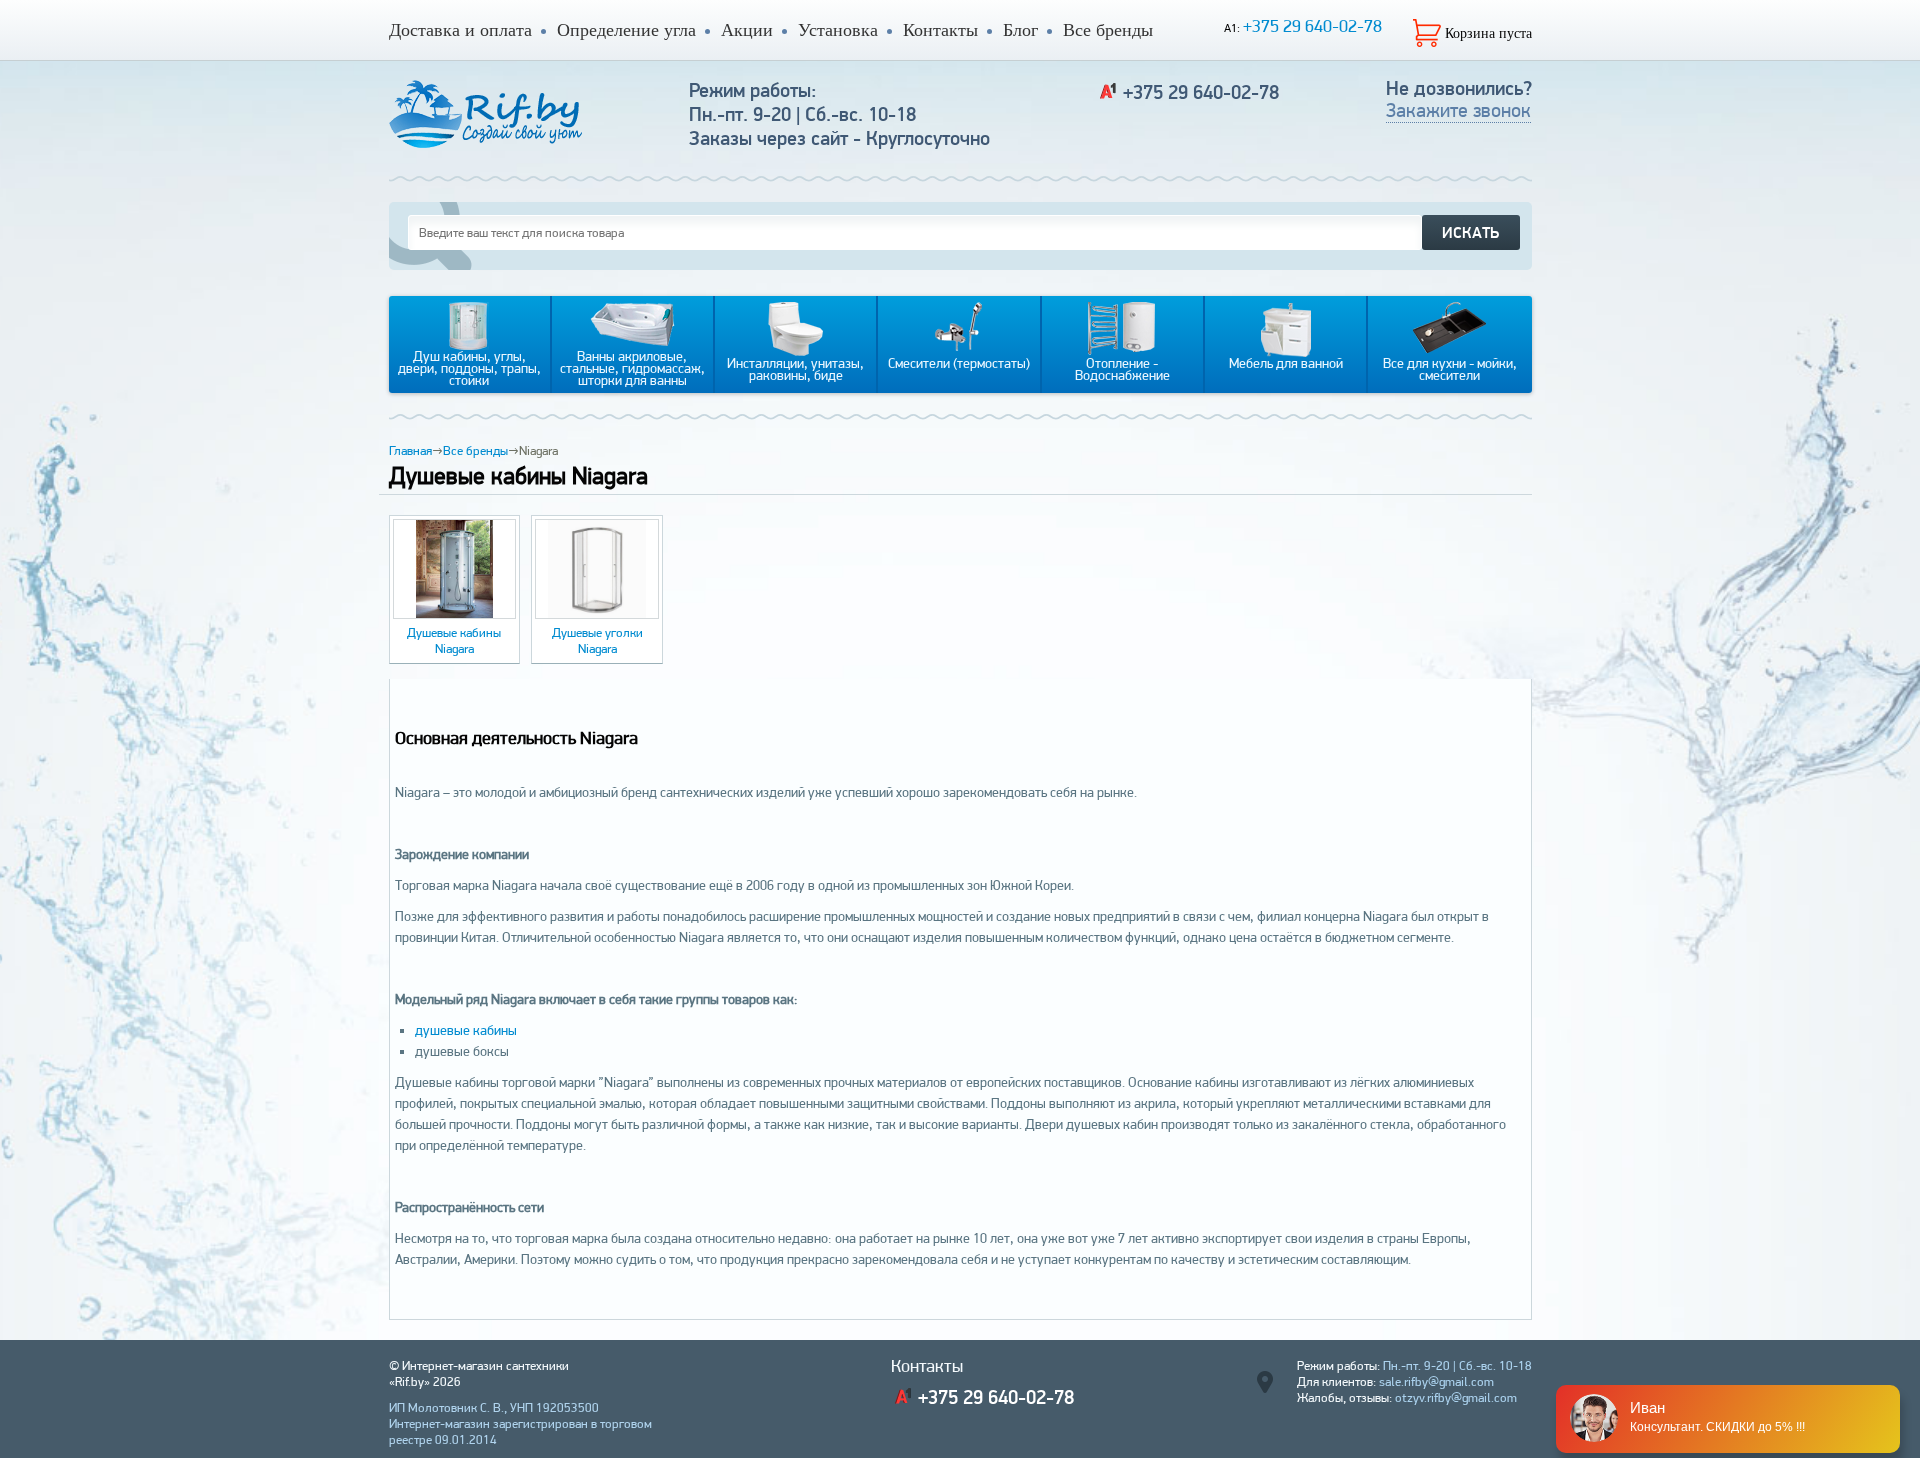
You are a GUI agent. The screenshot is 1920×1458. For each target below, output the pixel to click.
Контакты (940, 30)
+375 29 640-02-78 (1312, 25)
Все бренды (1108, 30)
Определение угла (626, 30)
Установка (838, 30)
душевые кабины (466, 1030)
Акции (747, 30)
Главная (410, 450)
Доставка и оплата (460, 30)
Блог (1020, 30)
